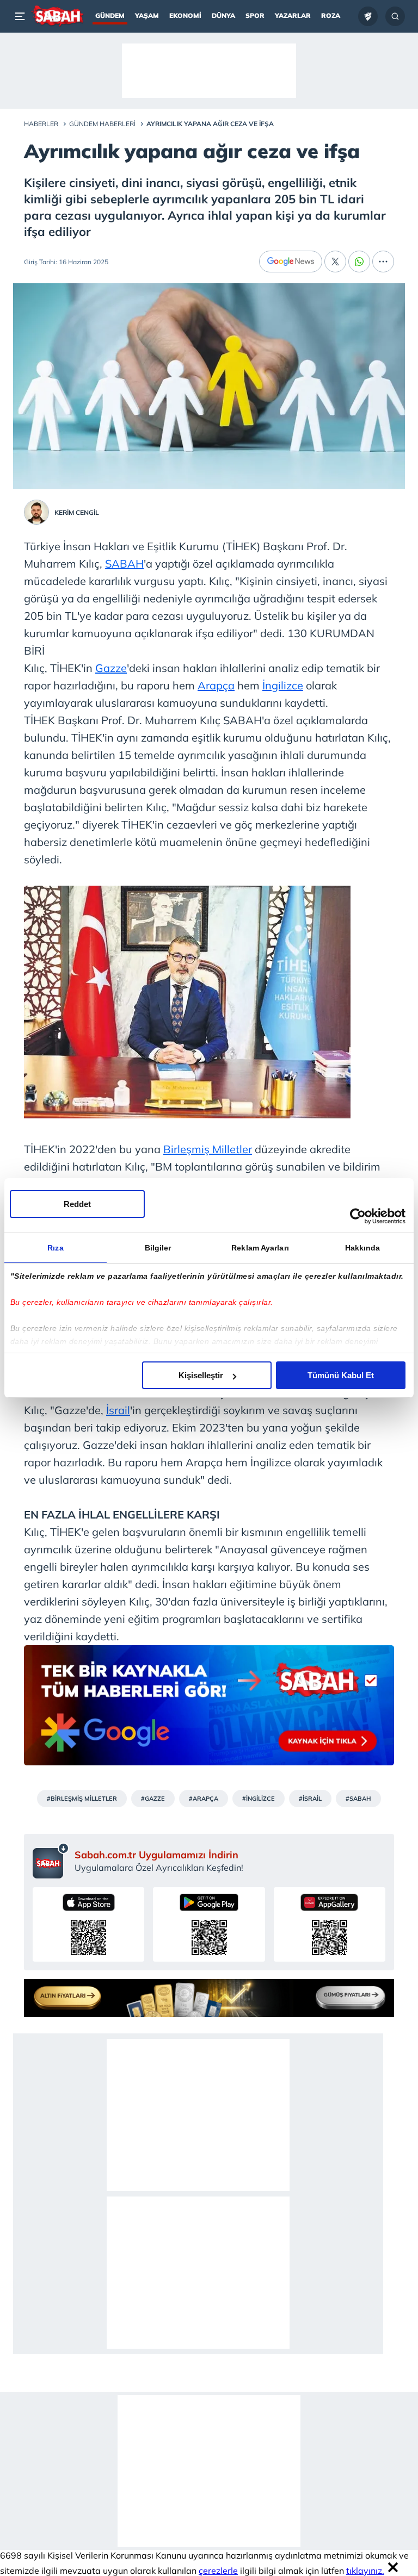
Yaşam (147, 15)
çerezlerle (218, 2571)
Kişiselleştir (201, 1375)
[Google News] (291, 262)
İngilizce (283, 685)
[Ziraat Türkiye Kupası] (368, 16)
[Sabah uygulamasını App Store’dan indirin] (88, 1924)
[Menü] (22, 16)
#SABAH (358, 1799)
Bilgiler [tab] (158, 1248)
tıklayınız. (365, 2571)
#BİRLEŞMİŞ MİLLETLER (82, 1799)
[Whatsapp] (359, 262)
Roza (331, 15)
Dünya (223, 15)
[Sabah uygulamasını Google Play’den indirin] (209, 1924)
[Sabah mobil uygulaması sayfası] (51, 1861)
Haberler (41, 124)
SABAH (124, 564)
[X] (335, 262)
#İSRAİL (310, 1799)
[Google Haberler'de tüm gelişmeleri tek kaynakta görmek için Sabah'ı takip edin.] (209, 1711)
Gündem (110, 15)
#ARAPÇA (204, 1799)
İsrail (118, 1410)
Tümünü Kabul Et (341, 1375)
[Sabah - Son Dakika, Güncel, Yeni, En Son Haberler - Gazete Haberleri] (57, 16)
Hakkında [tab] (363, 1248)
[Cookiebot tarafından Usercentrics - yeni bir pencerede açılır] (358, 1216)
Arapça (216, 685)
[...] (383, 262)
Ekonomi (185, 15)
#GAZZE (153, 1799)
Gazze (111, 668)
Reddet (77, 1204)
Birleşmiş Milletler (208, 1149)
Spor (255, 15)
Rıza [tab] (55, 1248)
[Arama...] (395, 16)
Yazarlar (293, 15)
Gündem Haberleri (102, 124)
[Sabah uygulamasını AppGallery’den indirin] (330, 1924)
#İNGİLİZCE (259, 1799)
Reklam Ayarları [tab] (260, 1248)
